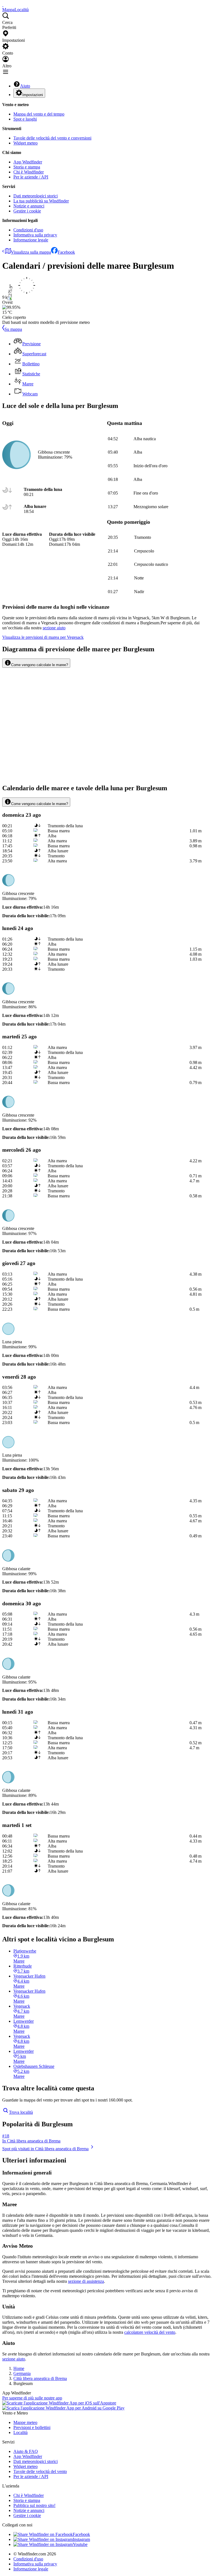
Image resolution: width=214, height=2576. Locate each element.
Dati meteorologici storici (36, 196)
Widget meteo (25, 143)
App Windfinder (28, 162)
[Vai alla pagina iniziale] (3, 5)
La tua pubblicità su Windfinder (41, 201)
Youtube (80, 2544)
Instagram (81, 2539)
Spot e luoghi (25, 119)
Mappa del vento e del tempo (39, 114)
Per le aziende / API (31, 177)
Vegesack (43, 637)
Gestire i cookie (27, 211)
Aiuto (25, 86)
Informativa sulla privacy (35, 235)
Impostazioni (33, 95)
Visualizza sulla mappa (31, 252)
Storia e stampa (27, 167)
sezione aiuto (14, 2359)
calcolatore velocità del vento (150, 2332)
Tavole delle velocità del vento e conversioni (52, 138)
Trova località (21, 2112)
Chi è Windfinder (29, 172)
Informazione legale (31, 240)
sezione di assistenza (86, 2281)
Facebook (66, 252)
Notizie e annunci (29, 206)
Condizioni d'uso (28, 230)
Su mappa (13, 329)
